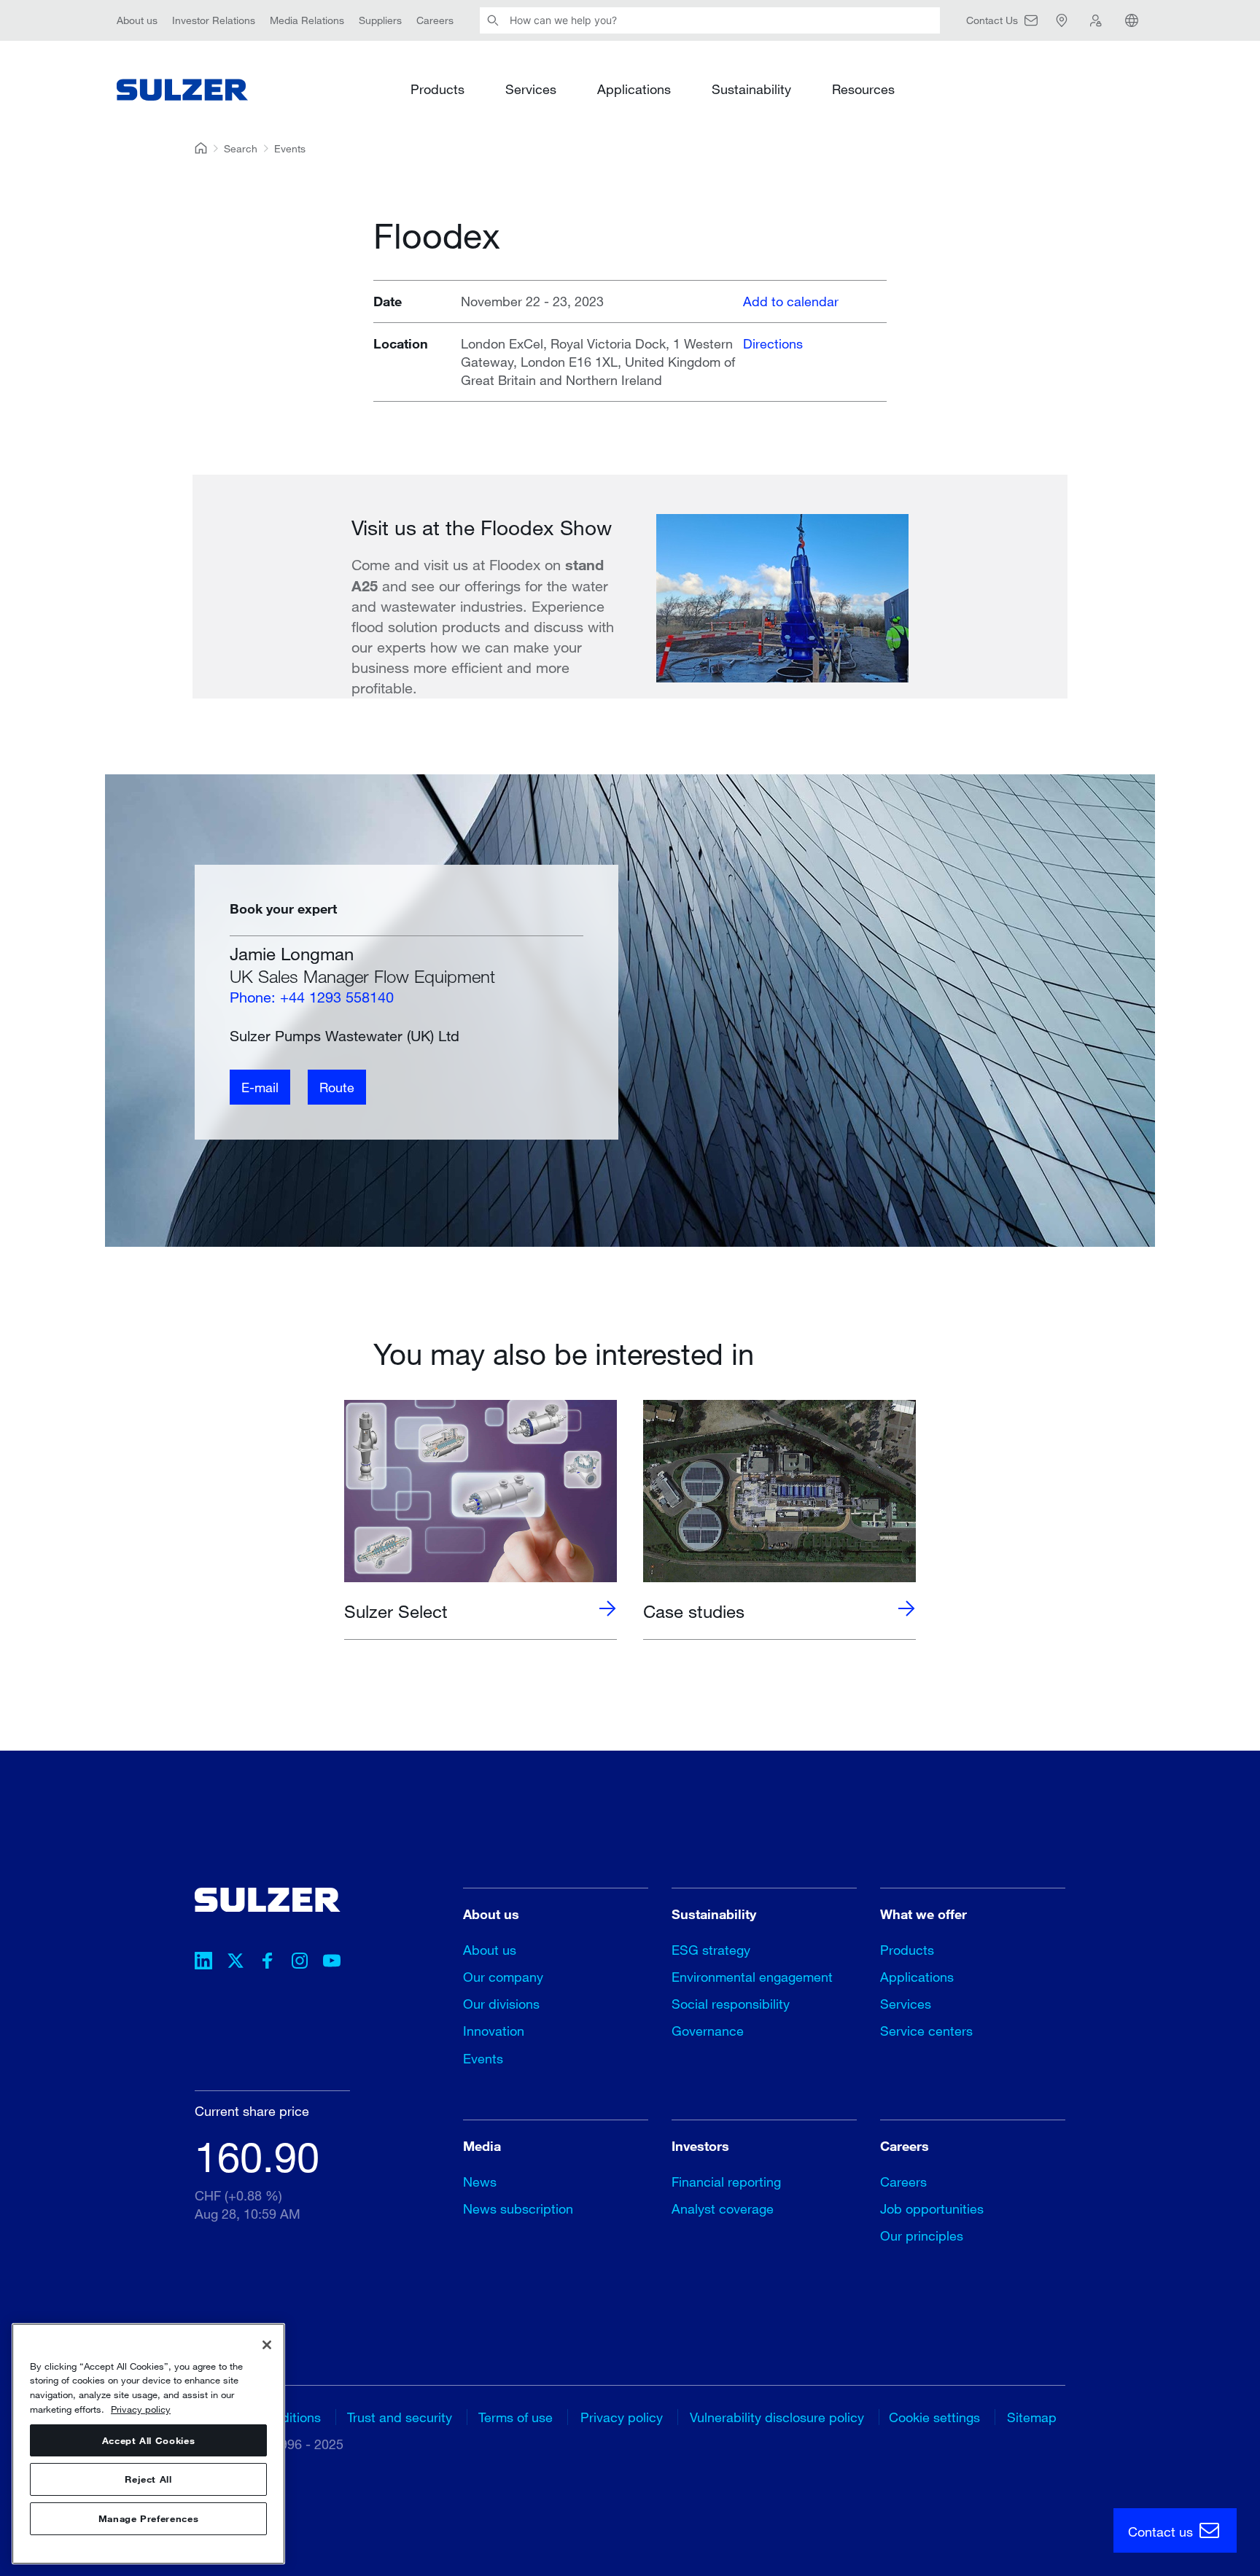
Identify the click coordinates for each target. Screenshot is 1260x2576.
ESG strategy (711, 1950)
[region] (148, 2444)
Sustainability (751, 89)
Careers (435, 20)
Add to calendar (791, 301)
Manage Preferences (149, 2519)
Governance (708, 2031)
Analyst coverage (723, 2209)
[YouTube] (332, 1963)
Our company (503, 1977)
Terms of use (516, 2417)
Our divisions (501, 2004)
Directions (773, 343)
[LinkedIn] (203, 1963)
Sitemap (1032, 2417)
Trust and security (400, 2417)
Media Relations (307, 20)
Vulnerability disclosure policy (777, 2417)
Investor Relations (214, 20)
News (480, 2182)
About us (137, 20)
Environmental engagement (752, 1977)
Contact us (1162, 2532)
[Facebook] (268, 1963)
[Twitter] (236, 1963)
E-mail (260, 1087)
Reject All (148, 2480)
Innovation (494, 2031)
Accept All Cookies (149, 2440)
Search (241, 148)
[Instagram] (300, 1963)
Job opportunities (932, 2209)
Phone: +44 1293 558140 (312, 997)
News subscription (518, 2209)
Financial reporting (726, 2182)
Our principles (922, 2235)
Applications (634, 89)
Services (531, 89)
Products (437, 89)
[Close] (267, 2345)
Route (337, 1087)
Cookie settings (934, 2417)
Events (290, 148)
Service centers (926, 2031)
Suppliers (380, 20)
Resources (863, 89)
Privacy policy (622, 2417)
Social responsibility (731, 2004)
